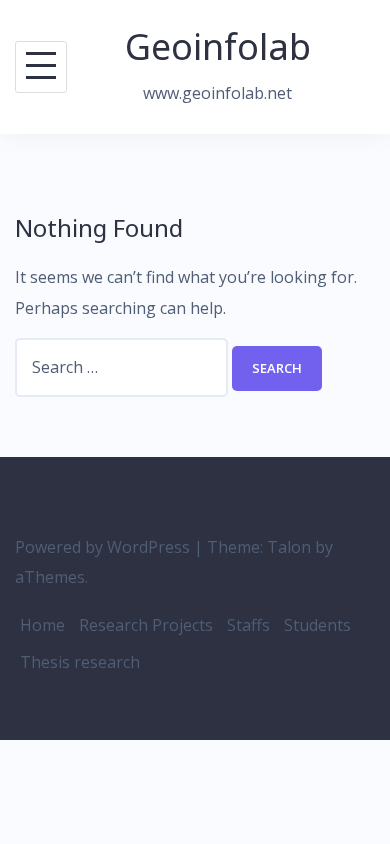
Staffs (248, 625)
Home (42, 625)
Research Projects (146, 625)
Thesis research (80, 662)
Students (317, 625)
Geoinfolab (218, 46)
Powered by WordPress (102, 547)
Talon (289, 547)
